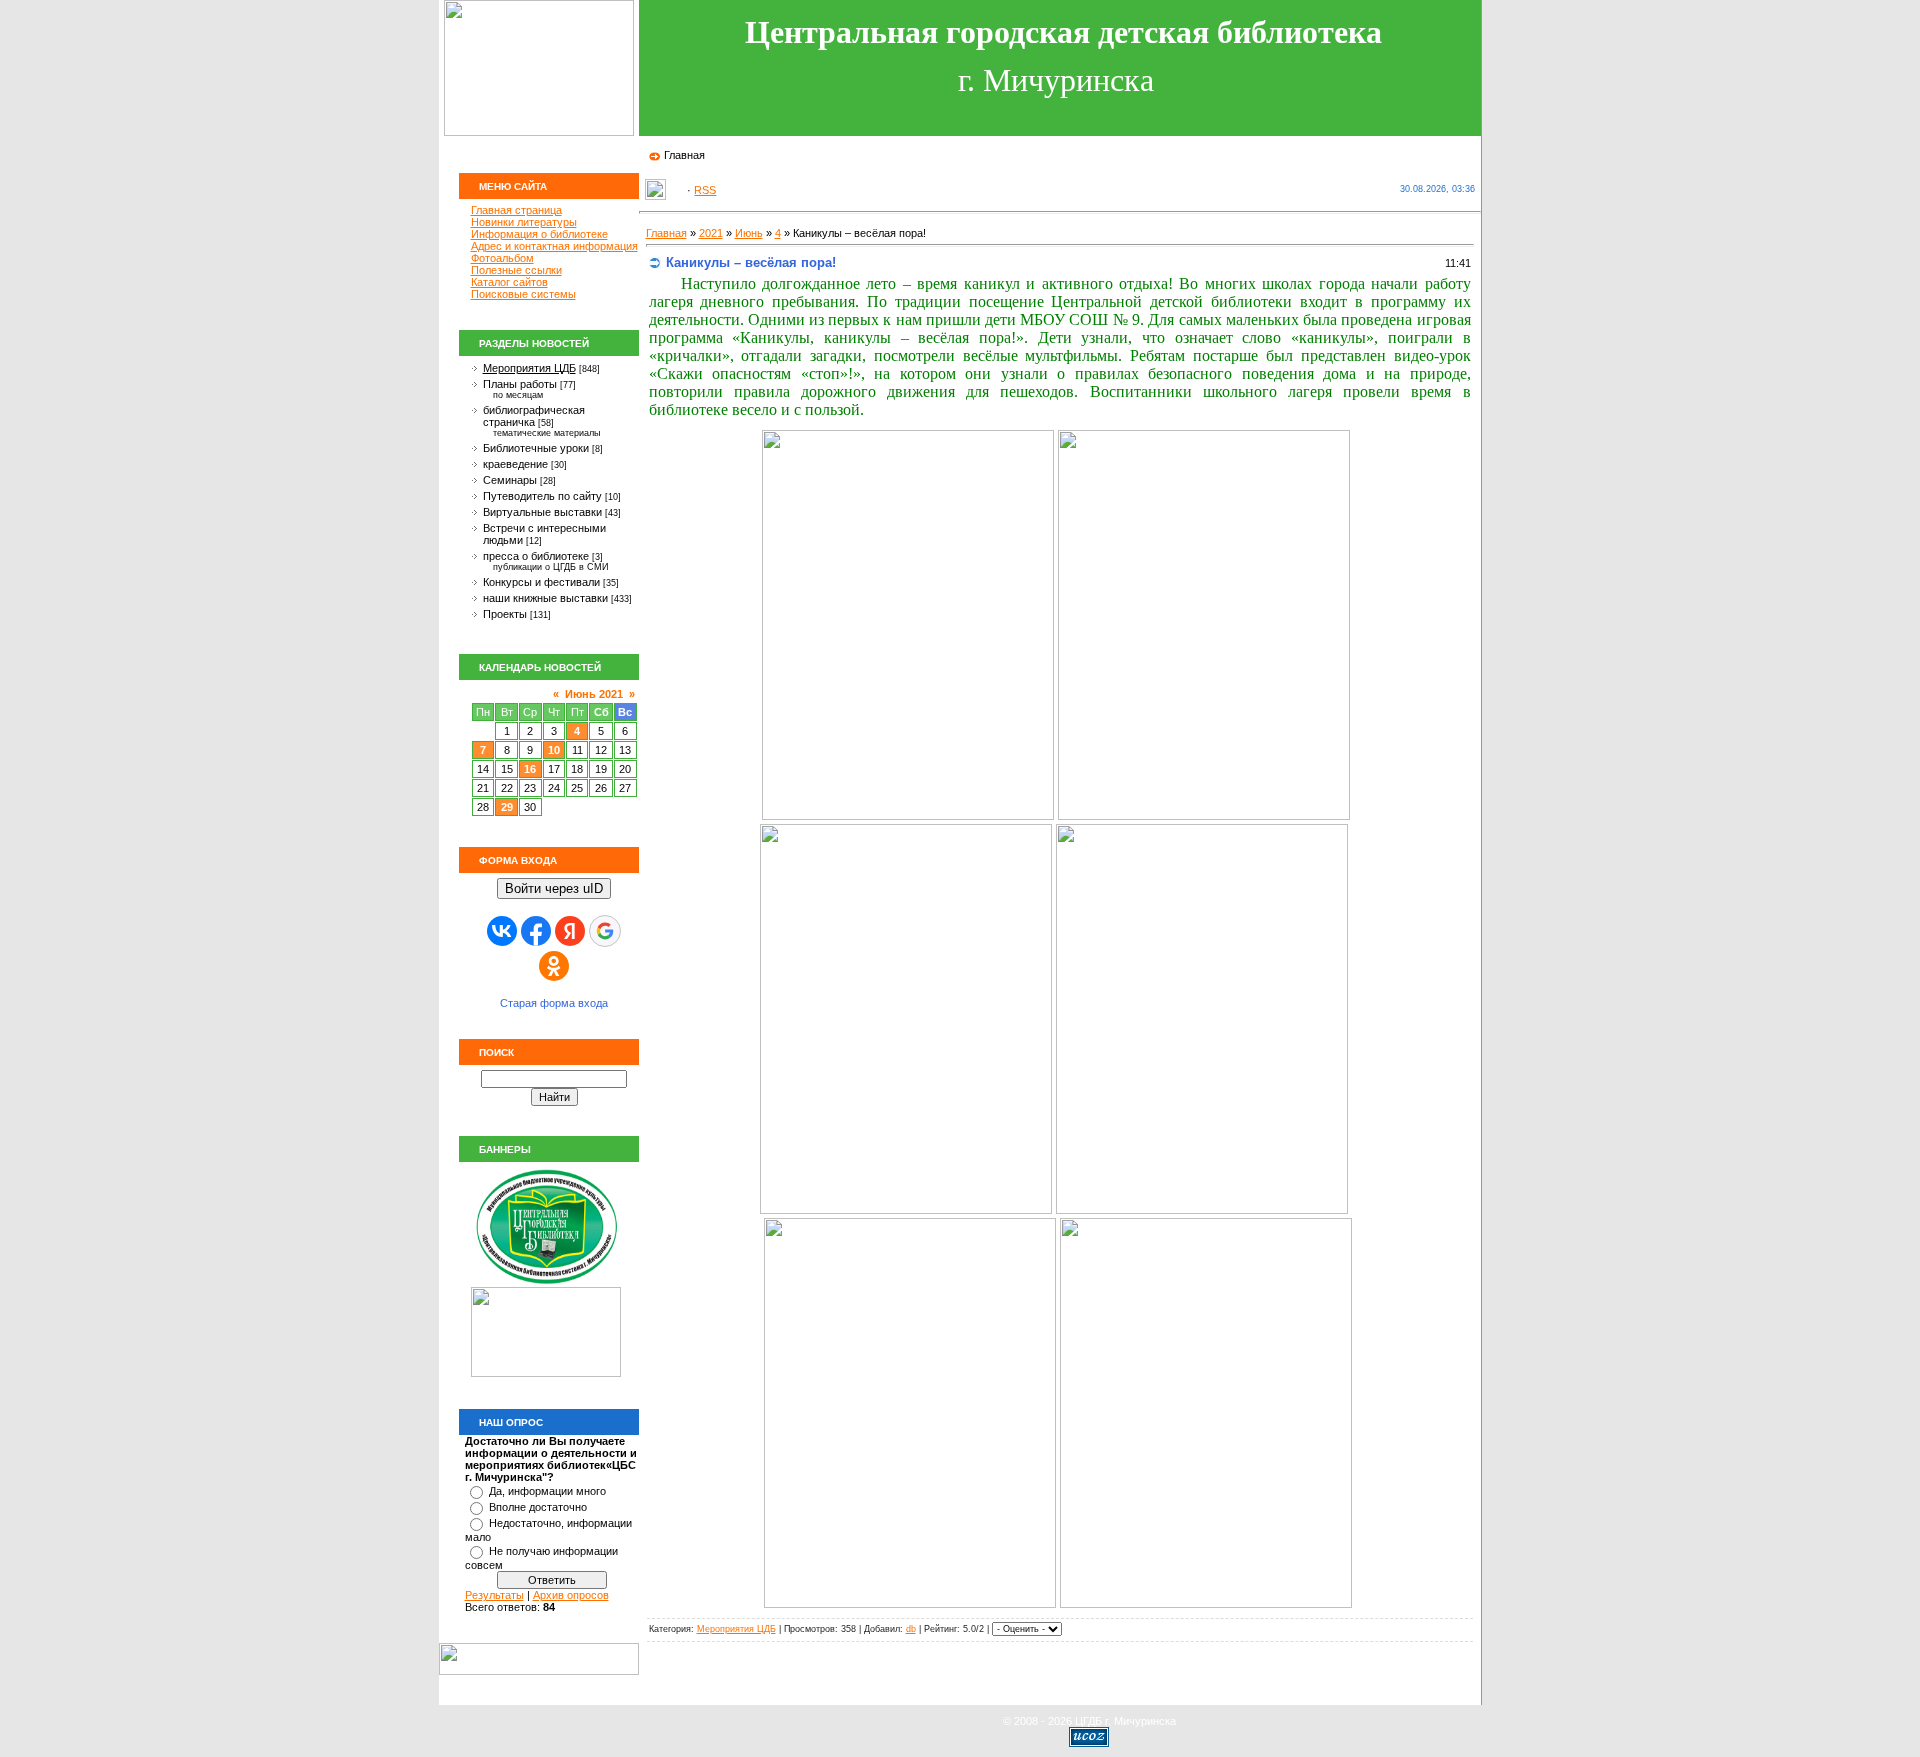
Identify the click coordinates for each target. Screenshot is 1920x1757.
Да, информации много (547, 1491)
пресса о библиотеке (536, 556)
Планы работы (520, 384)
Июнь (749, 233)
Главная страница (516, 210)
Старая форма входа (554, 1003)
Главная (684, 155)
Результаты (494, 1595)
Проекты (505, 614)
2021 (711, 233)
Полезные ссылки (516, 270)
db (911, 1629)
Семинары (510, 480)
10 (554, 750)
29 (507, 807)
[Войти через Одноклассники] (554, 966)
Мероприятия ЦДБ (529, 368)
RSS (705, 190)
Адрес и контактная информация (554, 246)
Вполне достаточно (538, 1507)
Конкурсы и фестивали (541, 582)
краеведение (515, 464)
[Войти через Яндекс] (570, 931)
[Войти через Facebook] (536, 931)
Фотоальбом (502, 258)
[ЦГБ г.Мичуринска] (546, 1283)
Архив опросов (571, 1595)
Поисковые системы (523, 294)
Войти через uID (554, 888)
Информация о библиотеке (539, 234)
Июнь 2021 (594, 694)
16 (530, 769)
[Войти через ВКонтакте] (502, 931)
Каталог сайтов (509, 282)
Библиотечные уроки (536, 448)
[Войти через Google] (605, 931)
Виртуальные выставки (542, 512)
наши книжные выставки (545, 598)
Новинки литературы (524, 222)
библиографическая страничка (534, 416)
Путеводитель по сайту (542, 496)
